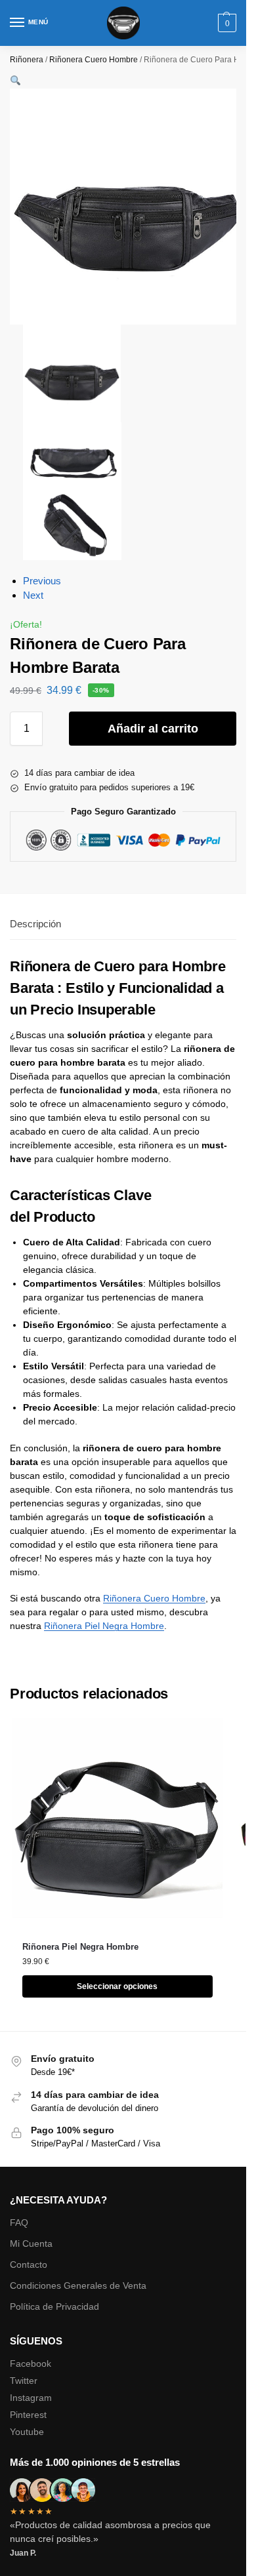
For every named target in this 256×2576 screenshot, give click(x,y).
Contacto (29, 2264)
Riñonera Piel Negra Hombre (104, 1626)
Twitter (24, 2381)
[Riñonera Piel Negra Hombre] (117, 1823)
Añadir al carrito (153, 729)
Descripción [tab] (35, 924)
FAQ (19, 2223)
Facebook (31, 2364)
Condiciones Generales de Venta (78, 2285)
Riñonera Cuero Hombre (94, 60)
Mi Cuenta (31, 2244)
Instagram (31, 2398)
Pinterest (28, 2415)
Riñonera (27, 60)
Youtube (27, 2432)
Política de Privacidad (54, 2306)
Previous (42, 581)
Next (33, 595)
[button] (225, 23)
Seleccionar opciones (117, 1986)
